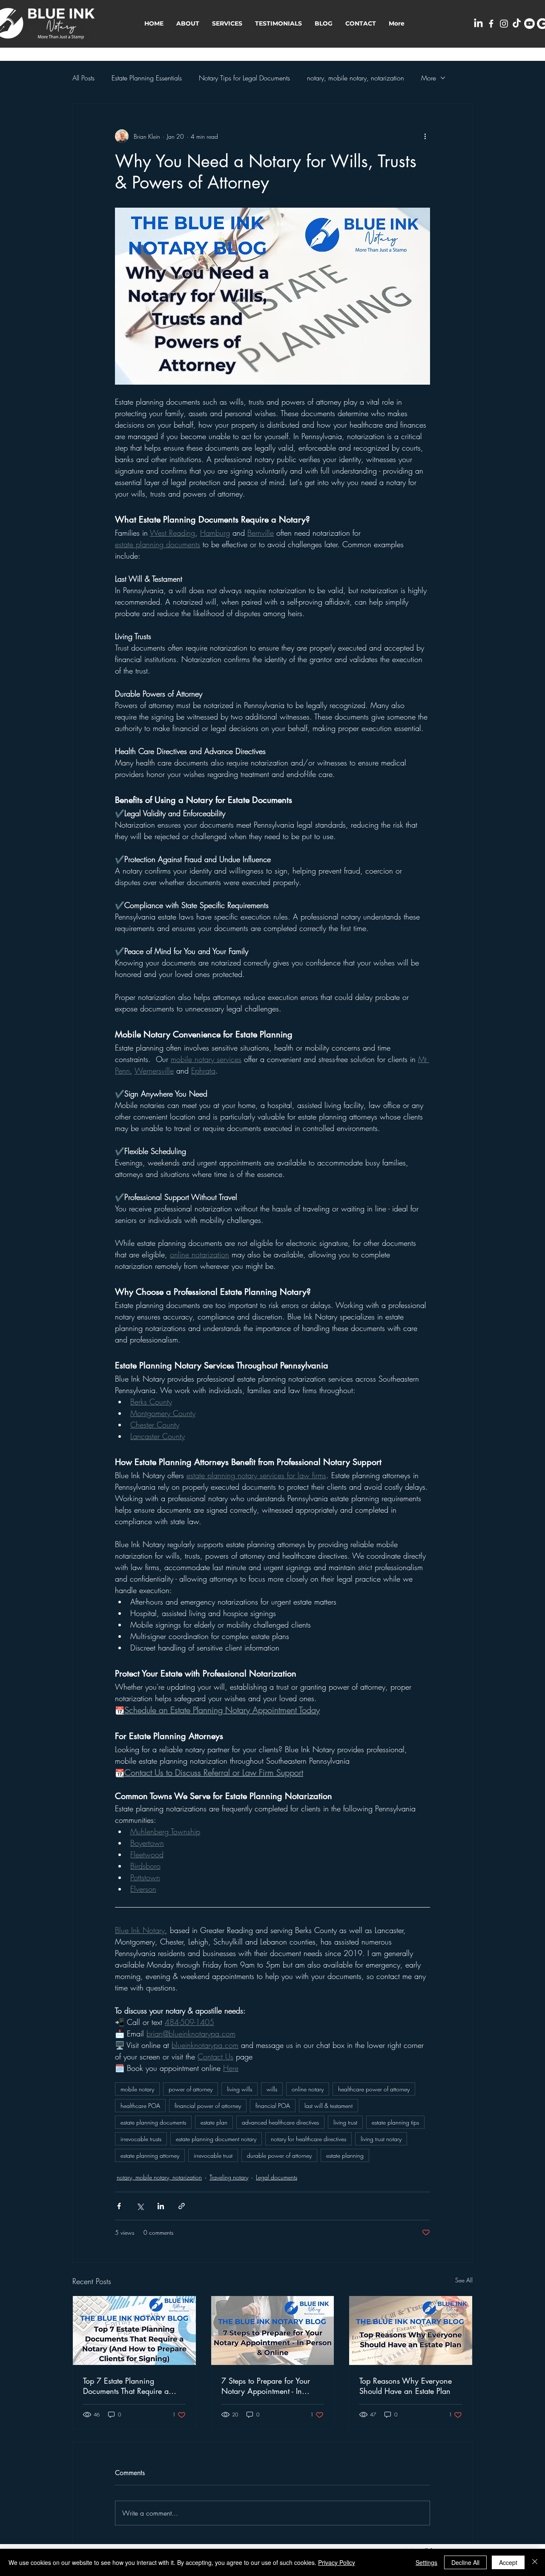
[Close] (535, 2562)
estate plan (214, 2122)
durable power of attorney (279, 2155)
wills (272, 2089)
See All (464, 2280)
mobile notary (137, 2089)
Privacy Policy (337, 2562)
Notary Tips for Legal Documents (244, 78)
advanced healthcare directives (280, 2122)
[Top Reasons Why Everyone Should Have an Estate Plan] (411, 2330)
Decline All (465, 2562)
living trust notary (381, 2139)
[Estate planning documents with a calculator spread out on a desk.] (134, 2330)
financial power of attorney (208, 2106)
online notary (308, 2089)
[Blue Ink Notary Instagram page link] (504, 24)
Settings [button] (426, 2562)
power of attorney (191, 2089)
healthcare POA (140, 2106)
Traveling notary (229, 2177)
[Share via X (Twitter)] (140, 2206)
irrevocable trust (213, 2155)
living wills (240, 2089)
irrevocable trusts (141, 2139)
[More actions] (425, 136)
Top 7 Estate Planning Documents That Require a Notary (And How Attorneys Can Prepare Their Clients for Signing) (131, 2386)
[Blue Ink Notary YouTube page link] (529, 24)
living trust (345, 2122)
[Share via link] (182, 2206)
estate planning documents (153, 2122)
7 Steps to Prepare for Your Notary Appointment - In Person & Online (266, 2386)
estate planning (345, 2155)
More (429, 78)
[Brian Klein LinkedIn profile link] (478, 24)
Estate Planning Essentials (147, 78)
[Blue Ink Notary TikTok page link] (517, 24)
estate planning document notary (216, 2139)
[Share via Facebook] (119, 2206)
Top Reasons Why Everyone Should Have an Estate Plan (406, 2386)
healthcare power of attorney (374, 2089)
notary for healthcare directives (308, 2139)
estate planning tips (395, 2122)
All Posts (83, 78)
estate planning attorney (150, 2155)
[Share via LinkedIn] (161, 2206)
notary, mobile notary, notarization (356, 78)
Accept (508, 2562)
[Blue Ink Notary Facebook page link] (491, 24)
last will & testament (328, 2106)
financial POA (273, 2106)
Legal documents (277, 2177)
